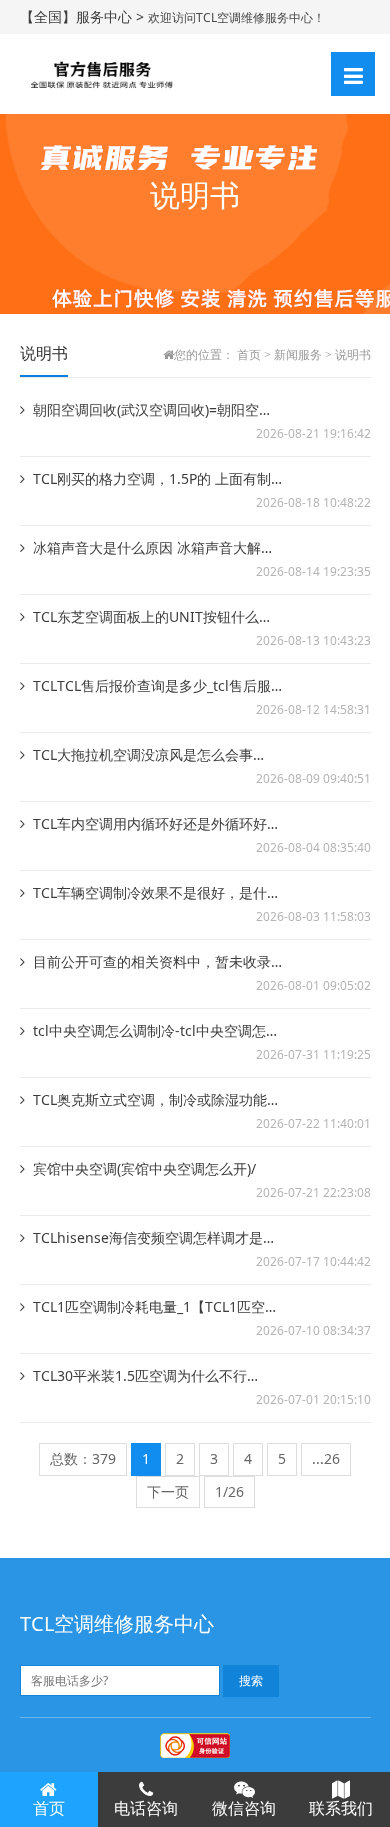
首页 (249, 355)
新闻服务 (298, 355)
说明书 (353, 355)
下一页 (168, 1491)
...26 (326, 1458)
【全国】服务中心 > (84, 16)
